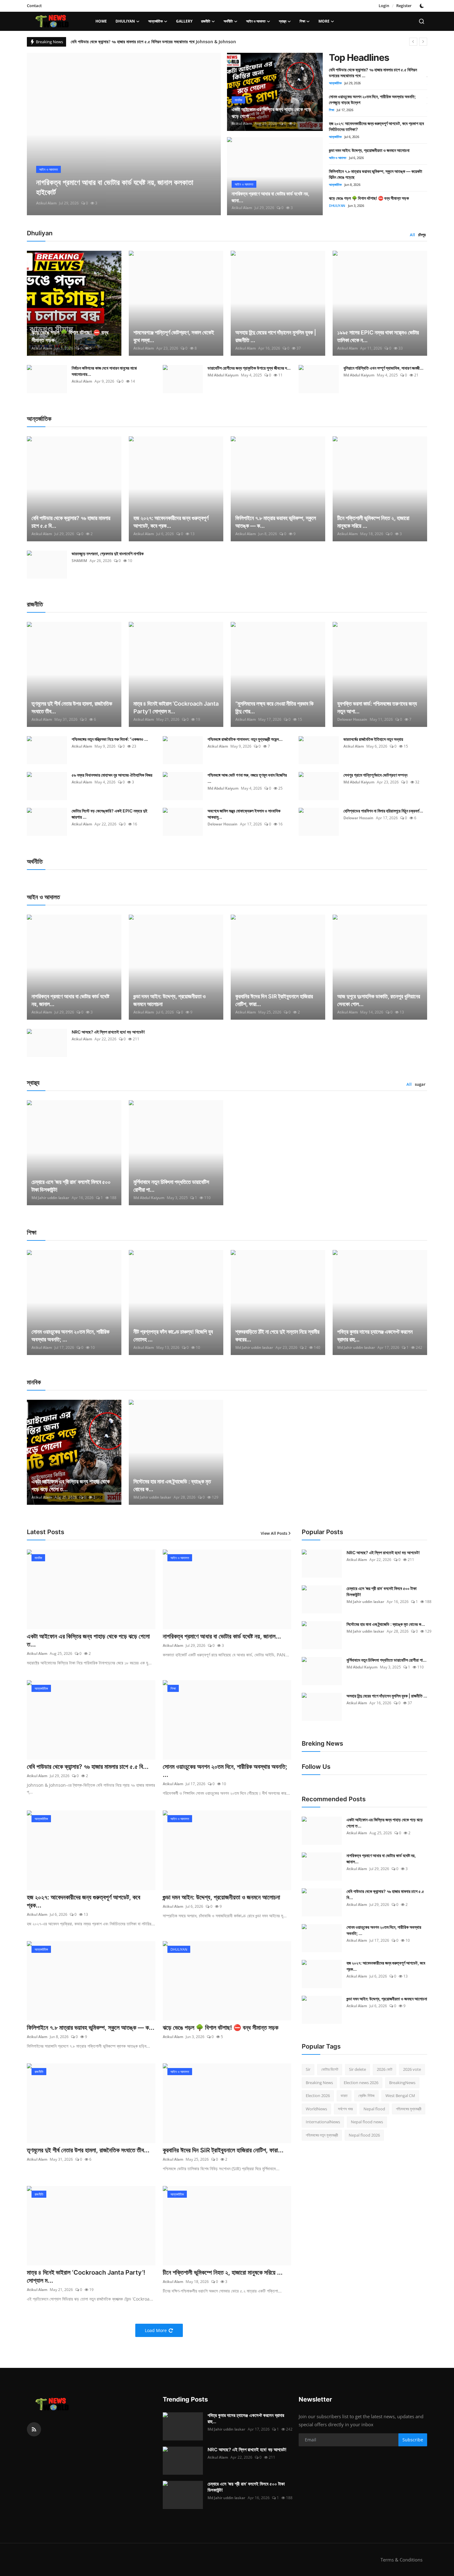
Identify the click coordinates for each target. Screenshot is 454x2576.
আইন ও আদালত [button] (256, 21)
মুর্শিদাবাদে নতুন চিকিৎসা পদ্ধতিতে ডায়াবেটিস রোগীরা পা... (171, 1186)
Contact (34, 6)
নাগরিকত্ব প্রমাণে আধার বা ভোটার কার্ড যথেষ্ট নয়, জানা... (271, 197)
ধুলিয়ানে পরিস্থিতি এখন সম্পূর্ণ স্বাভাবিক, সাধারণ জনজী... (383, 368)
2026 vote (412, 2069)
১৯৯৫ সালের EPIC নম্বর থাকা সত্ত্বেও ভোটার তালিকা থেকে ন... (378, 336)
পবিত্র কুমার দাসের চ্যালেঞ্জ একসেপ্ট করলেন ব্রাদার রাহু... (375, 1336)
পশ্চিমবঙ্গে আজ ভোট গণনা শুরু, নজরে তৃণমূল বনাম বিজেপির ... (247, 778)
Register (404, 6)
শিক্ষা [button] (302, 21)
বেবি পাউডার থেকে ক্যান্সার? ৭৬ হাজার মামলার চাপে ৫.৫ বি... (71, 522)
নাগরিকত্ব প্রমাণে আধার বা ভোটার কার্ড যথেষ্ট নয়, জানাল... (70, 1000)
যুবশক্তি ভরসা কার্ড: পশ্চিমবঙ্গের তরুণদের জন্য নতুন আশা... (377, 707)
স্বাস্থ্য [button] (283, 21)
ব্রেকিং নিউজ (366, 2096)
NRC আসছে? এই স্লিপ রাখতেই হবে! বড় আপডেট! (108, 1032)
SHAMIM (79, 561)
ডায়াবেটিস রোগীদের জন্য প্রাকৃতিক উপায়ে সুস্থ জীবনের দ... (249, 368)
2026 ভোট (385, 2069)
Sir (308, 2069)
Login (384, 6)
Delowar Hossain (352, 719)
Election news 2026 (361, 2083)
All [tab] (412, 235)
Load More (156, 2330)
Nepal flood (374, 2109)
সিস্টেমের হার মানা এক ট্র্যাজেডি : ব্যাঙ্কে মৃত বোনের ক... (172, 1485)
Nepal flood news (367, 2122)
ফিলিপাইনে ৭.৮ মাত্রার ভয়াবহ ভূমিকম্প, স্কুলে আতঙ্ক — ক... (276, 522)
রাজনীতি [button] (206, 21)
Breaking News (319, 2083)
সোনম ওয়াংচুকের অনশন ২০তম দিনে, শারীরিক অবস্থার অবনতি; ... (70, 1336)
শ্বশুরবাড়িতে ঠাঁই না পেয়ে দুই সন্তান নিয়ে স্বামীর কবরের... (277, 1336)
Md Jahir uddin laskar (50, 1198)
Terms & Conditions (401, 2560)
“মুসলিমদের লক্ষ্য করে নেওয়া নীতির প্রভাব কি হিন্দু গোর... (274, 707)
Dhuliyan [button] (125, 21)
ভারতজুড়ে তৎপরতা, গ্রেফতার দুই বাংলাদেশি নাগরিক (108, 554)
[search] (422, 21)
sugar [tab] (420, 1084)
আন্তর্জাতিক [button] (156, 21)
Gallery (184, 21)
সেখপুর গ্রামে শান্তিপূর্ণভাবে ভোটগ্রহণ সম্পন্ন (375, 775)
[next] (423, 42)
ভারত (344, 2096)
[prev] (413, 42)
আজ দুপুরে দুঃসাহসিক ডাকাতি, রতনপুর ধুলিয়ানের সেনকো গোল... (379, 1000)
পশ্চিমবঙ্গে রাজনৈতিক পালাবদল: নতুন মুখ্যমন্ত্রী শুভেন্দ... (245, 739)
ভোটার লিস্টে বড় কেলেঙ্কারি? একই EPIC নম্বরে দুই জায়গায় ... (109, 814)
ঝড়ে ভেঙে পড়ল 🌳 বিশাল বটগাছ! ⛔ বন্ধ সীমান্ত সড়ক (369, 198)
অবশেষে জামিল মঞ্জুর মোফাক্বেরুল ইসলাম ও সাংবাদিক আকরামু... (244, 814)
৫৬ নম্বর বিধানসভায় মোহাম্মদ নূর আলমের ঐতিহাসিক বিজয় (112, 775)
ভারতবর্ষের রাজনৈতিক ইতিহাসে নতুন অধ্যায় (373, 739)
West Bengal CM (400, 2096)
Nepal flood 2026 (364, 2135)
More (324, 21)
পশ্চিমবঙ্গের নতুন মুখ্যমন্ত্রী (322, 2135)
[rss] (34, 2429)
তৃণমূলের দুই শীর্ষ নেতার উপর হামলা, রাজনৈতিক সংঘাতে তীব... (72, 707)
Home (101, 21)
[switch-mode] (422, 6)
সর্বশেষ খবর (345, 2109)
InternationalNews (323, 2122)
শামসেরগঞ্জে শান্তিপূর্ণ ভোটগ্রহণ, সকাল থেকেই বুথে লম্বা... (174, 336)
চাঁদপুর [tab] (422, 235)
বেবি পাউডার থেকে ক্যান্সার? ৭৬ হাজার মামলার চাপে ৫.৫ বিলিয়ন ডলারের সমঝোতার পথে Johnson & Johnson (153, 42)
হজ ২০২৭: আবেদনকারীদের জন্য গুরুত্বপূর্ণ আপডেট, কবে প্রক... (171, 522)
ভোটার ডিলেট (330, 2069)
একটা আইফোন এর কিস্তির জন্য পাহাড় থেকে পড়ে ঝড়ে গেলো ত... (71, 1485)
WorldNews (316, 2109)
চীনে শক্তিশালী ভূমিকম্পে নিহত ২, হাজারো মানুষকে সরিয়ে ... (373, 522)
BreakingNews (402, 2083)
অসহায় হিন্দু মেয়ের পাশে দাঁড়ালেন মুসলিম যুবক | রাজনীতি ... (276, 336)
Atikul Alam (46, 203)
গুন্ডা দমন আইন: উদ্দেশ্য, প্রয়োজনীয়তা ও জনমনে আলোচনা (369, 150)
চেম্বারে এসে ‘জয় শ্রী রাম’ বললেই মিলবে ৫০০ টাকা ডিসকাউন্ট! (71, 1186)
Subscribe (413, 2440)
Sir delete (357, 2069)
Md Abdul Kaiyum (223, 375)
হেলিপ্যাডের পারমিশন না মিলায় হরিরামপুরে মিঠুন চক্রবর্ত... (383, 811)
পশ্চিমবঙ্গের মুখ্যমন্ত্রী (409, 2109)
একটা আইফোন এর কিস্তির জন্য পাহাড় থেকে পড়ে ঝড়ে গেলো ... (271, 113)
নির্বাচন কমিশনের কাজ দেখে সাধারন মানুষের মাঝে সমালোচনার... (104, 371)
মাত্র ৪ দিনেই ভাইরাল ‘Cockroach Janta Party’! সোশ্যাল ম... (176, 707)
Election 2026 (318, 2096)
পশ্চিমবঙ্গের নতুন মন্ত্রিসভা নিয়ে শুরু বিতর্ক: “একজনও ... (110, 739)
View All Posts (274, 1533)
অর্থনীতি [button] (228, 21)
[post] (124, 134)
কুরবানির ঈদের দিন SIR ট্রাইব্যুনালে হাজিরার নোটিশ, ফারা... (274, 1000)
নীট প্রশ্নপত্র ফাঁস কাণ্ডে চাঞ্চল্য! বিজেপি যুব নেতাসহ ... (173, 1336)
